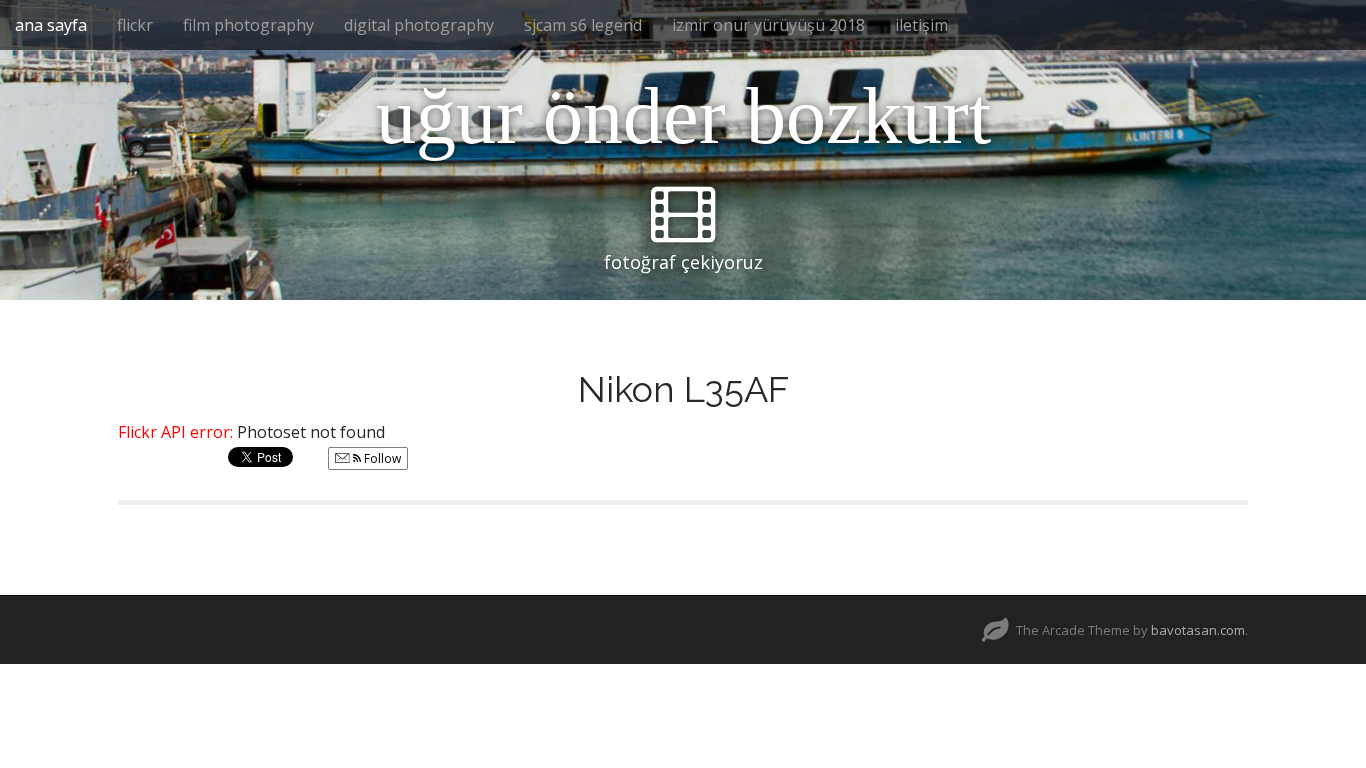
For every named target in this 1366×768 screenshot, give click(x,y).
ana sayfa (51, 25)
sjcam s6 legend (583, 25)
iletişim (921, 25)
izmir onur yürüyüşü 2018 (768, 25)
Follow (381, 458)
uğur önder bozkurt (683, 116)
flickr (135, 25)
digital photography (419, 25)
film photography (248, 25)
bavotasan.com (1198, 630)
